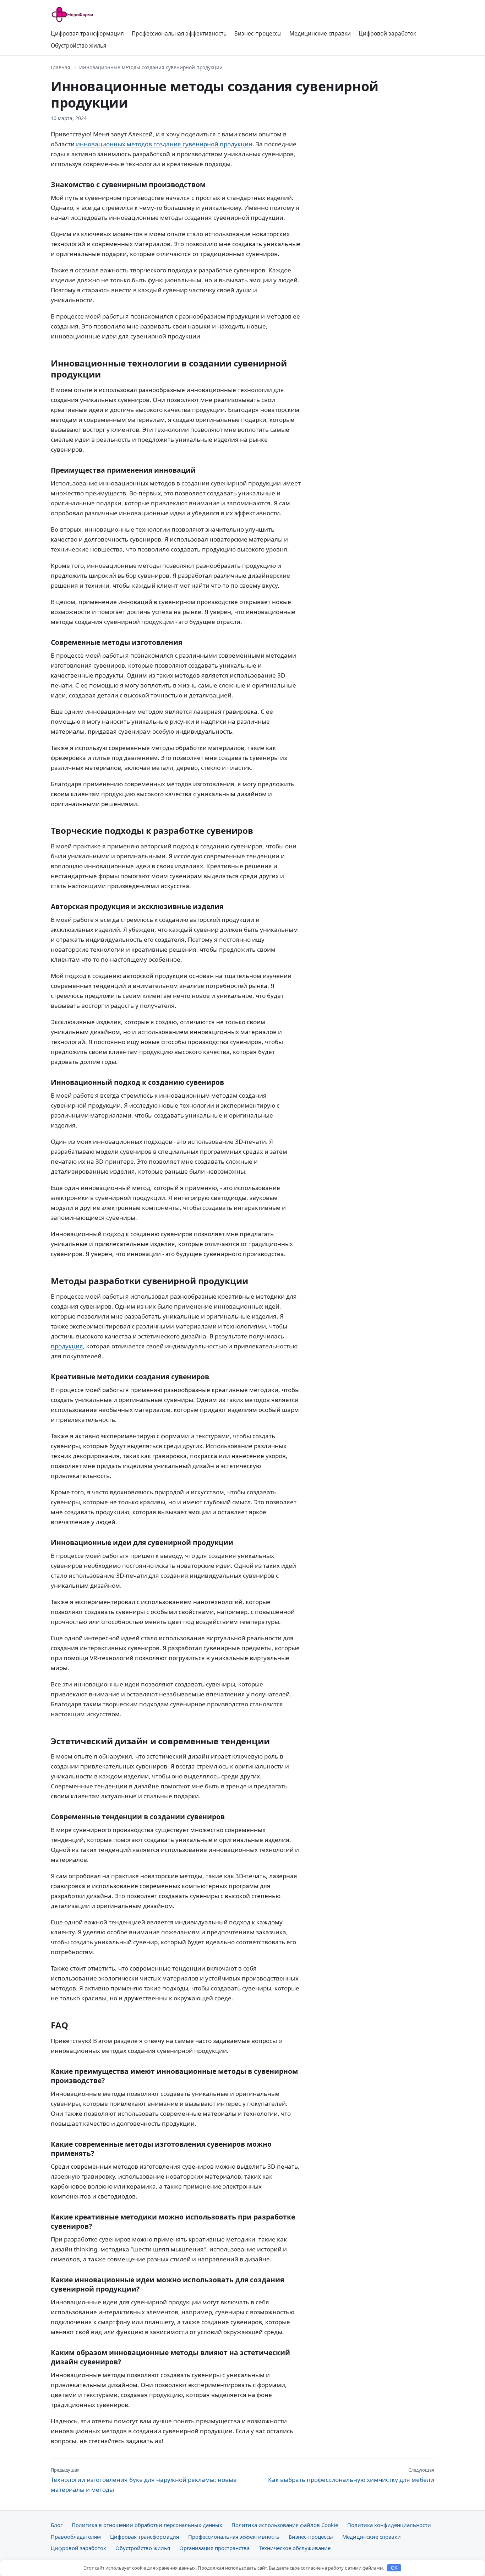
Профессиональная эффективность (179, 33)
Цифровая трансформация (87, 33)
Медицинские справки (320, 33)
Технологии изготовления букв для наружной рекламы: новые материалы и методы (144, 2480)
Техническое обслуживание (295, 2548)
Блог (57, 2525)
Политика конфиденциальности (389, 2525)
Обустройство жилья (79, 45)
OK (394, 2568)
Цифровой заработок (387, 33)
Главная (61, 67)
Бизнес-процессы (258, 33)
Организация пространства (214, 2548)
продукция (67, 1346)
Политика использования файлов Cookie (285, 2525)
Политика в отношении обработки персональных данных (147, 2525)
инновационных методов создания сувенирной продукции (164, 144)
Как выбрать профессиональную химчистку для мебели (351, 2475)
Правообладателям (76, 2537)
